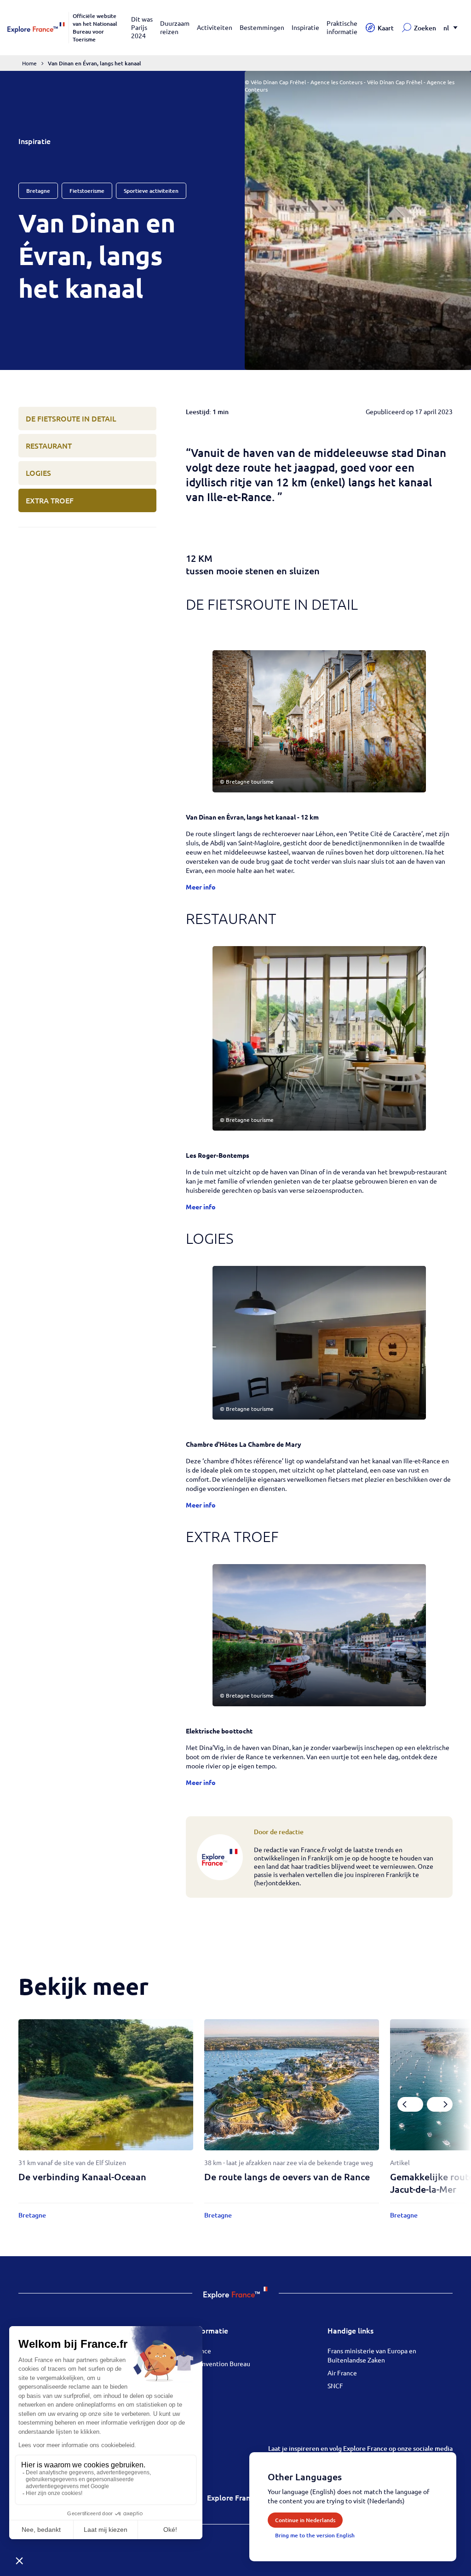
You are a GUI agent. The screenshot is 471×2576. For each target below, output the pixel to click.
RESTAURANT (49, 445)
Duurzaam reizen (175, 27)
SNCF (335, 2385)
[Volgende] (440, 2104)
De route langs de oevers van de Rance (287, 2177)
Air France (342, 2373)
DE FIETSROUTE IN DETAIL (71, 418)
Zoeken (425, 28)
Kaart (386, 28)
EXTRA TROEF (50, 500)
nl (446, 28)
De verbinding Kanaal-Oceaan (82, 2177)
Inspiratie (305, 27)
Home (29, 63)
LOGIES (38, 473)
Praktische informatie (342, 27)
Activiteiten (215, 27)
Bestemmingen (262, 27)
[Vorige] (410, 2104)
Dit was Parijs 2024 (142, 27)
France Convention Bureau (212, 2363)
